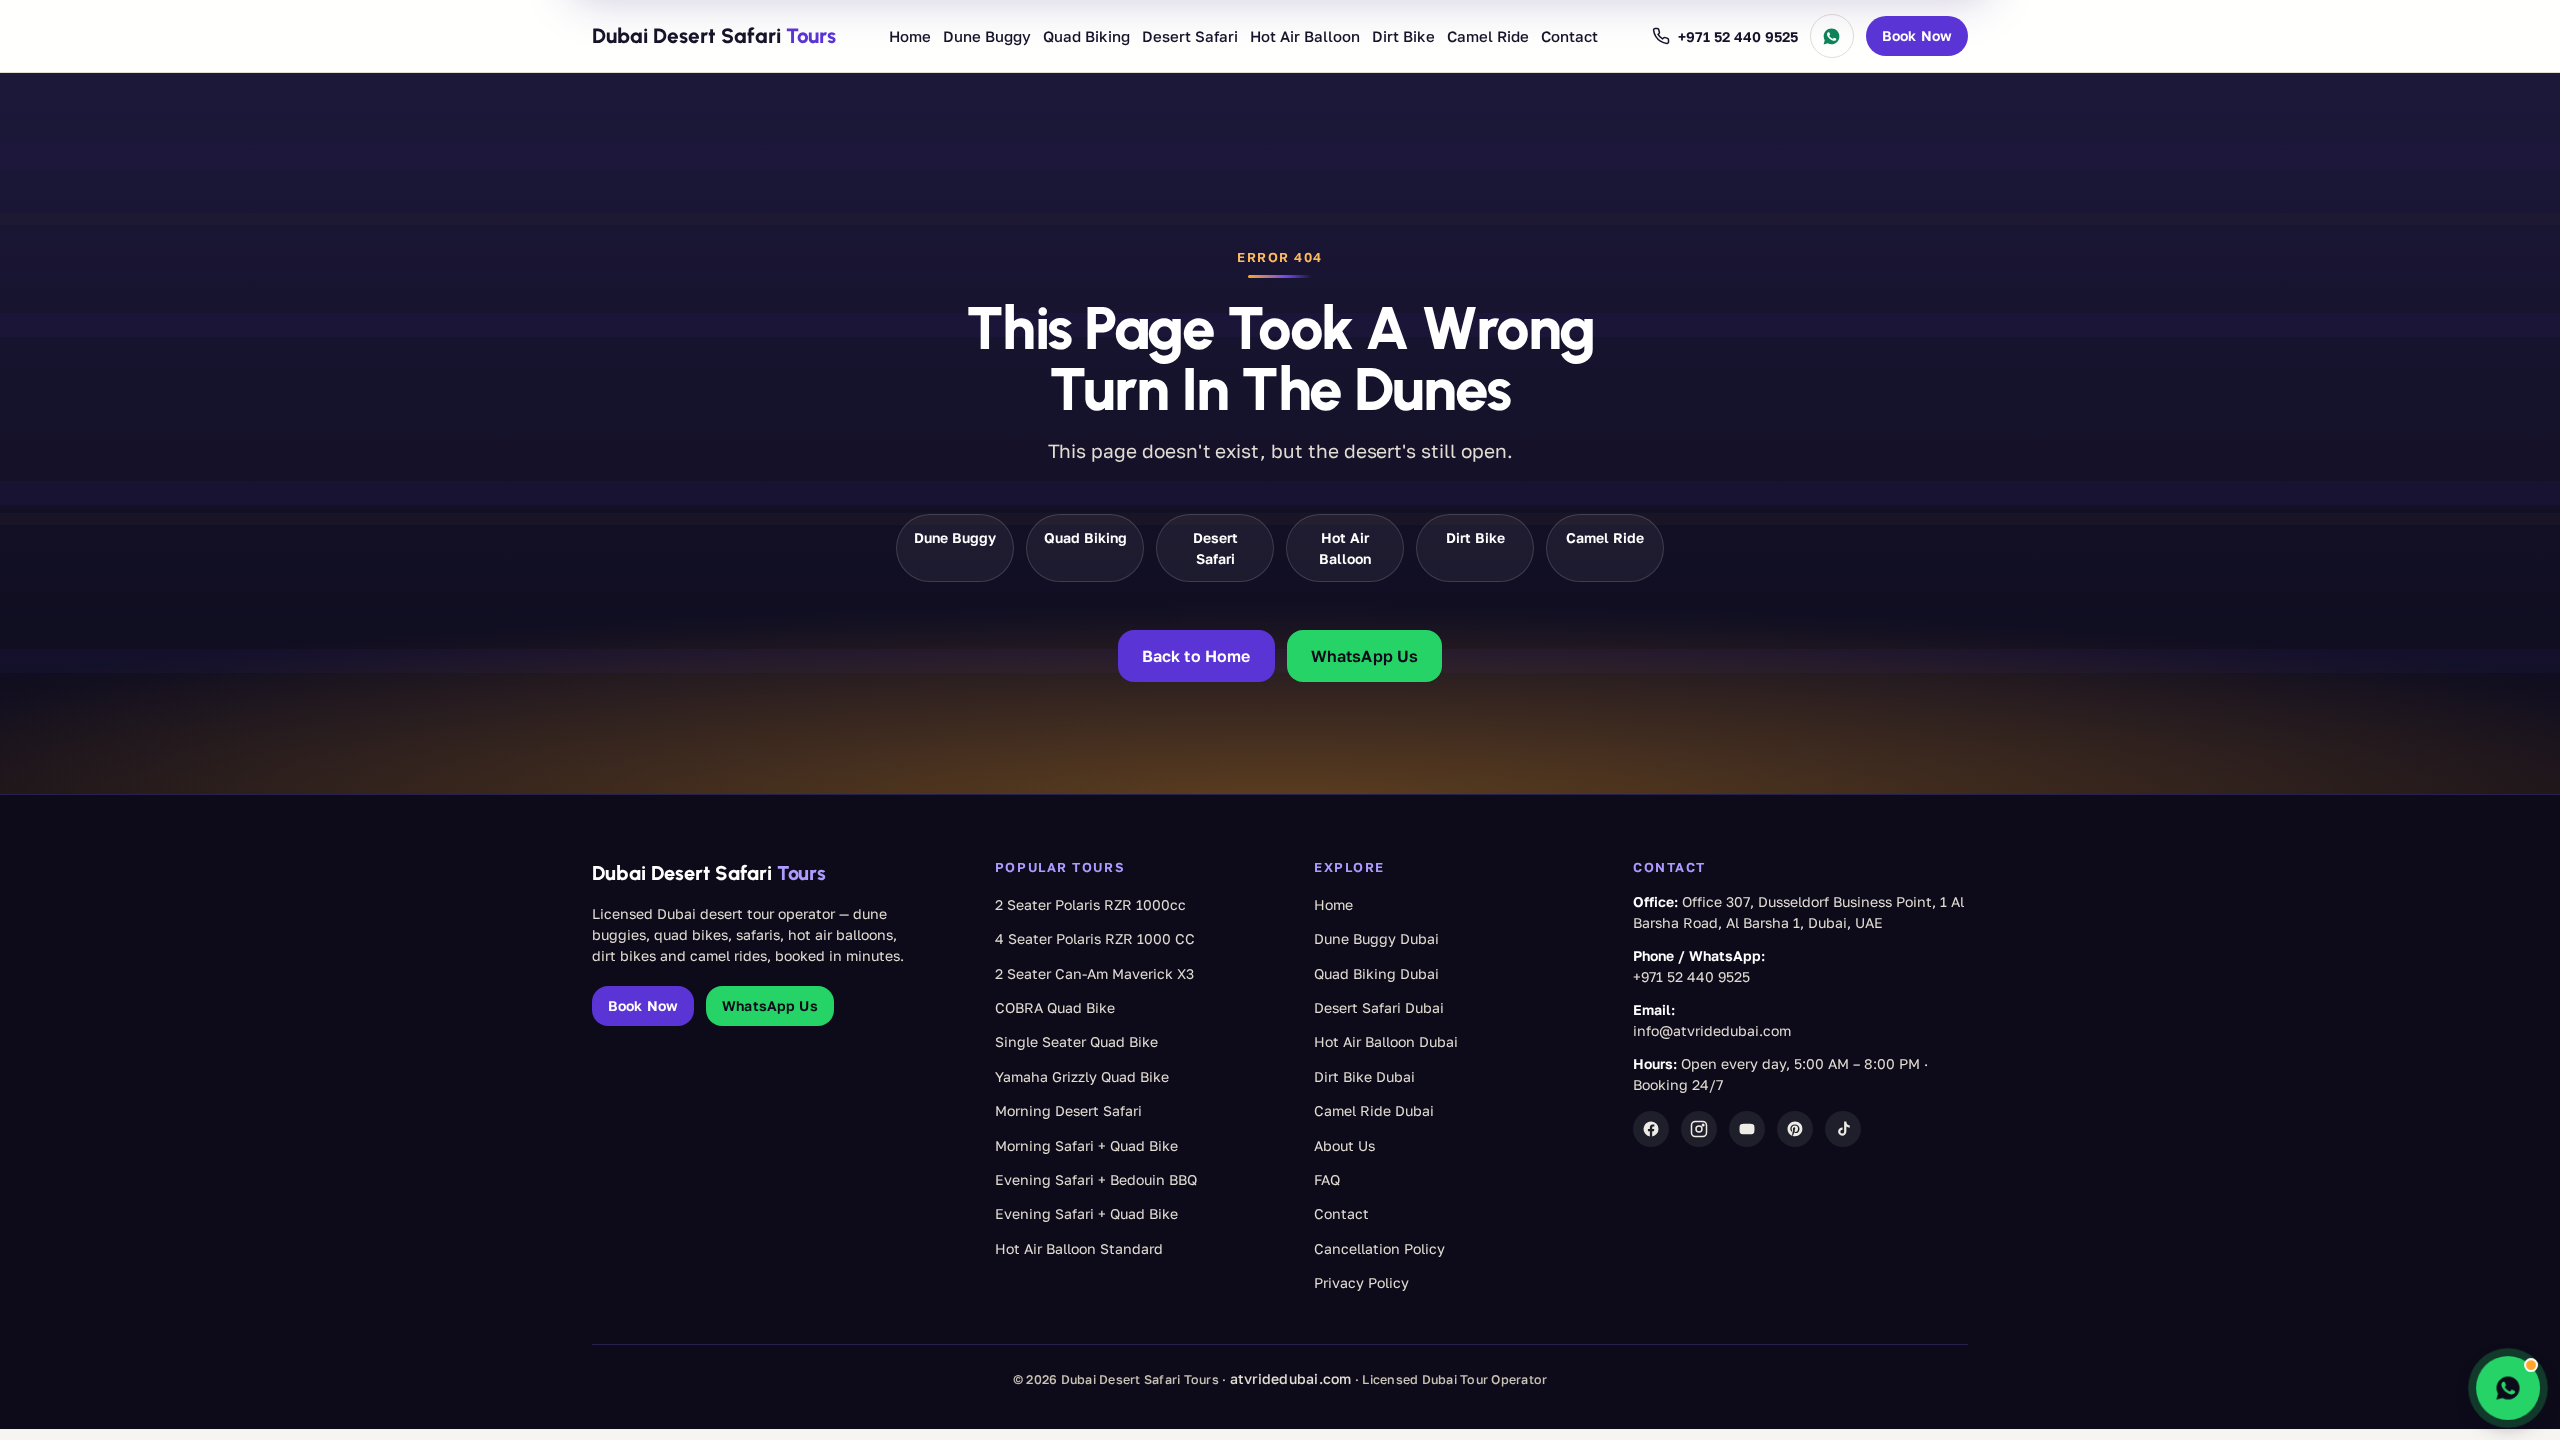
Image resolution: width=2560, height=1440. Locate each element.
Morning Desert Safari (1068, 1110)
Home (910, 36)
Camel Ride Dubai (1374, 1110)
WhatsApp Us (1365, 656)
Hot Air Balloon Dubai (1386, 1041)
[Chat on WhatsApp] (1832, 36)
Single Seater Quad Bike (1076, 1041)
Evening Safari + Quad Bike (1086, 1213)
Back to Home (1196, 656)
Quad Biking (1086, 36)
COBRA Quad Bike (1055, 1007)
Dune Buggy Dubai (1376, 938)
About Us (1344, 1145)
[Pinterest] (1795, 1129)
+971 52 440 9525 (1691, 976)
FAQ (1327, 1179)
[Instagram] (1699, 1129)
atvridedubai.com (1291, 1378)
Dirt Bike (1403, 36)
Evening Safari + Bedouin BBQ (1096, 1179)
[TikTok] (1843, 1129)
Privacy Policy (1361, 1282)
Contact (1569, 36)
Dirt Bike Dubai (1364, 1076)
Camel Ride (1488, 36)
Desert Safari (1190, 36)
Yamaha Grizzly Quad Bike (1082, 1076)
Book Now (1917, 35)
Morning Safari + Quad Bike (1086, 1145)
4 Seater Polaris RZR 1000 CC (1095, 938)
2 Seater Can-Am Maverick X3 (1094, 973)
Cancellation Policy (1379, 1248)
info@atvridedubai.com (1712, 1030)
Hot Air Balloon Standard (1079, 1248)
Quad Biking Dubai (1376, 973)
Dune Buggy (987, 36)
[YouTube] (1747, 1129)
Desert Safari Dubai (1379, 1007)
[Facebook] (1651, 1129)
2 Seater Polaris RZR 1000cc (1090, 904)
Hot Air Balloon (1305, 36)
